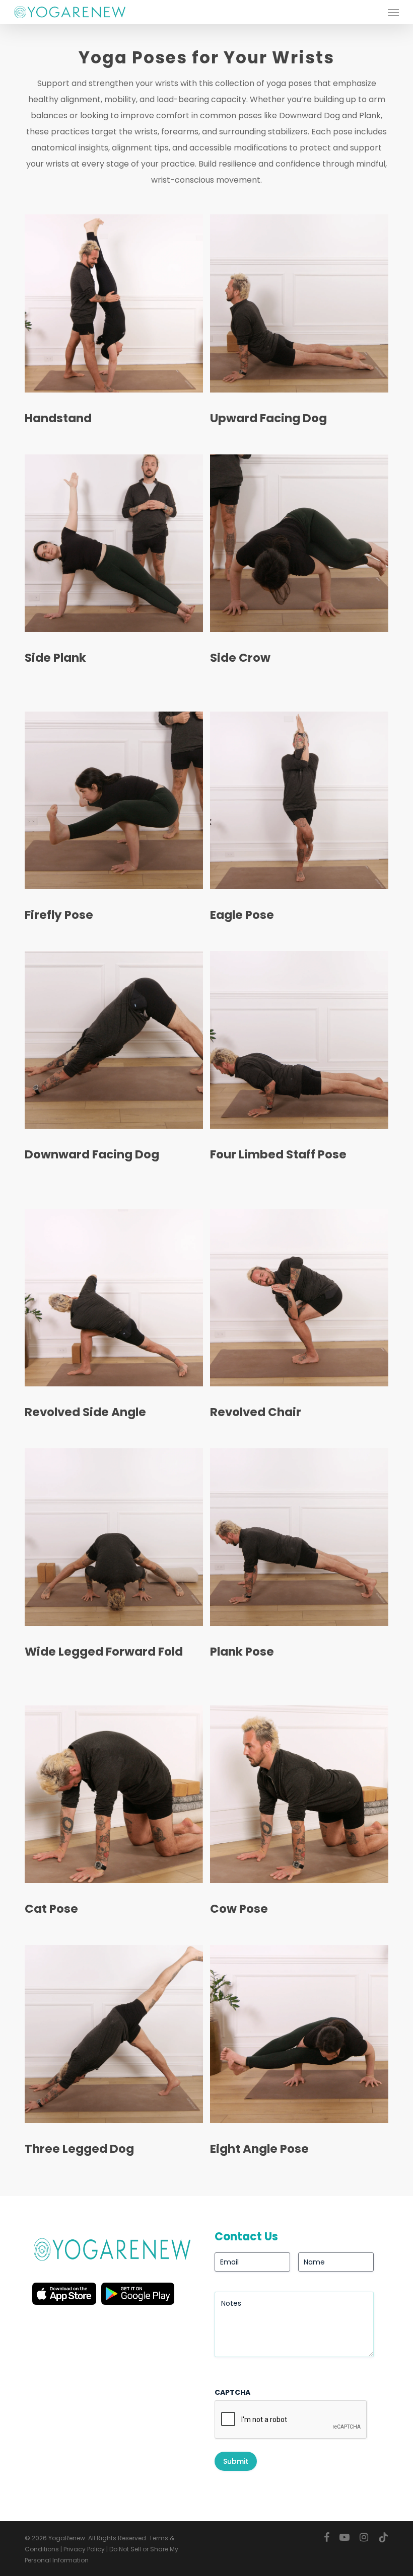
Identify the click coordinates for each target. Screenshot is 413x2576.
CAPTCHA (232, 2392)
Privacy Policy (84, 2549)
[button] (393, 12)
